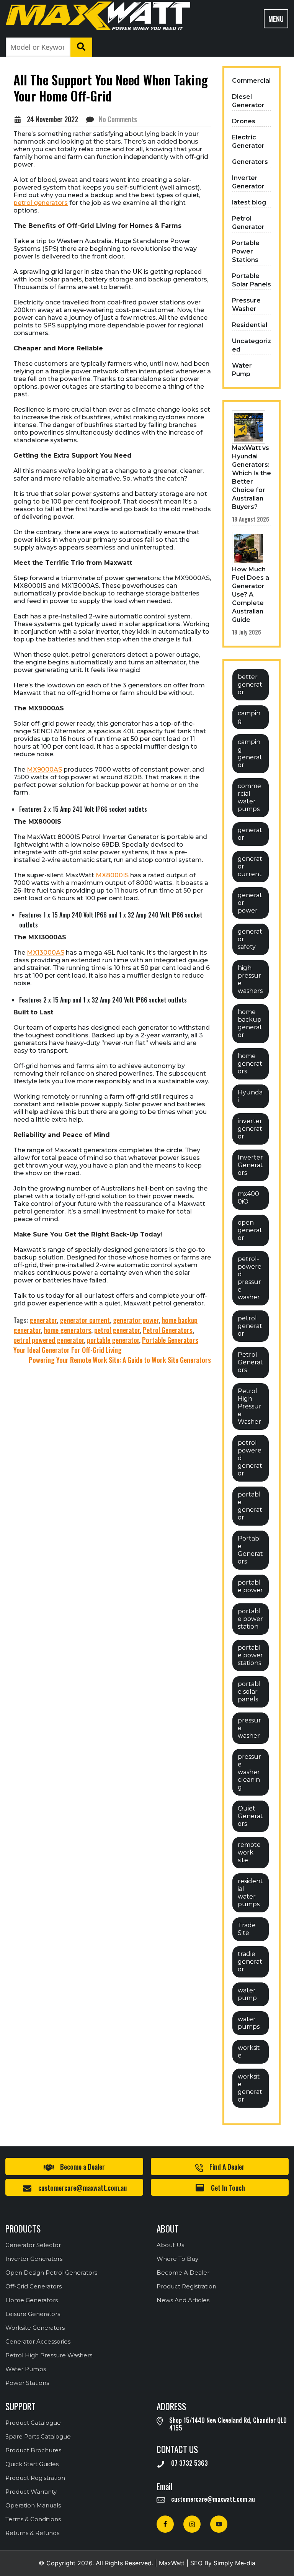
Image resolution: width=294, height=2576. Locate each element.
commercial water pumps (249, 797)
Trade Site (247, 1929)
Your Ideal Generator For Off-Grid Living (68, 1350)
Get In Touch (228, 2188)
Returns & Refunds (32, 2533)
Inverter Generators (250, 1165)
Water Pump (242, 370)
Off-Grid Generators (33, 2286)
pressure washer (249, 1728)
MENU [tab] (276, 19)
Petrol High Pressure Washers (49, 2355)
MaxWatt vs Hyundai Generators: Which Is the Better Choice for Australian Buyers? (252, 477)
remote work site (249, 1852)
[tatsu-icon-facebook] (167, 2524)
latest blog (249, 202)
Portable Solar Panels (252, 280)
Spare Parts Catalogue (38, 2436)
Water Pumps (26, 2369)
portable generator (113, 1340)
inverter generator (250, 1129)
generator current (85, 1320)
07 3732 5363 (189, 2463)
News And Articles (183, 2300)
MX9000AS (44, 770)
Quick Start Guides (32, 2464)
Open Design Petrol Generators (51, 2273)
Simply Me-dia (234, 2563)
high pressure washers (250, 979)
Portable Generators (170, 1340)
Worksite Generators (35, 2328)
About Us (170, 2245)
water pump (247, 1994)
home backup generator (250, 1023)
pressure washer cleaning (249, 1772)
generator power (136, 1320)
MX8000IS (112, 875)
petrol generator (117, 1330)
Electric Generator (248, 141)
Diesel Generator (248, 101)
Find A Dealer (227, 2167)
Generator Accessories (38, 2341)
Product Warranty (31, 2492)
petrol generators (41, 203)
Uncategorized (252, 345)
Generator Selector (33, 2245)
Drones (244, 121)
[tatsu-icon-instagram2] (194, 2524)
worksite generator (250, 2088)
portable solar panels (249, 1692)
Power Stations (27, 2383)
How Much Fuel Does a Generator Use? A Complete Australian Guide (251, 595)
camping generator (250, 753)
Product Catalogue (33, 2423)
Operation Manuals (33, 2505)
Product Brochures (33, 2450)
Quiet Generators (250, 1816)
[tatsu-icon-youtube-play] (219, 2524)
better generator (250, 684)
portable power (250, 1586)
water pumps (249, 2023)
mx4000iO (248, 1198)
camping (249, 717)
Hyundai (250, 1096)
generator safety (250, 939)
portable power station (250, 1619)
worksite (249, 2052)
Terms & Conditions (33, 2519)
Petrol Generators (168, 1330)
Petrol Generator (248, 223)
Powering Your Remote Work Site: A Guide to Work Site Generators (120, 1360)
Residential (250, 325)
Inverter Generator (248, 182)
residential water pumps (250, 1893)
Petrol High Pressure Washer (250, 1406)
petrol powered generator (49, 1340)
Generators (250, 162)
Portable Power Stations (246, 251)
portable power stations (250, 1655)
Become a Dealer (82, 2167)
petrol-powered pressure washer (250, 1278)
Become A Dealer (183, 2273)
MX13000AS (46, 953)
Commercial (251, 81)
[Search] (82, 47)
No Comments (118, 119)
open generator (250, 1230)
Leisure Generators (33, 2314)
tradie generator (250, 1962)
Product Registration (186, 2286)
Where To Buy (177, 2259)
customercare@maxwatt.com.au (82, 2188)
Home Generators (32, 2300)
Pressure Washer (246, 305)
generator (43, 1320)
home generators (67, 1330)
